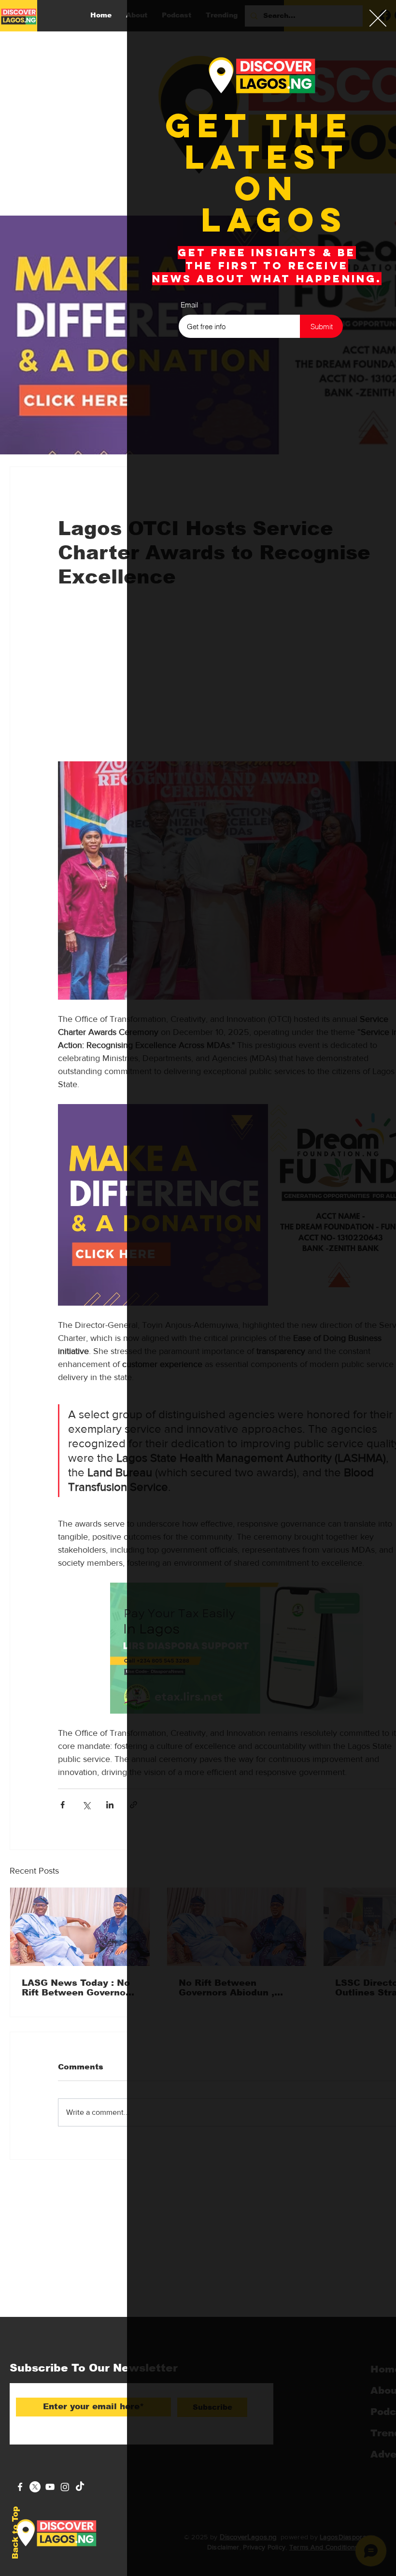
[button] (378, 18)
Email (189, 305)
